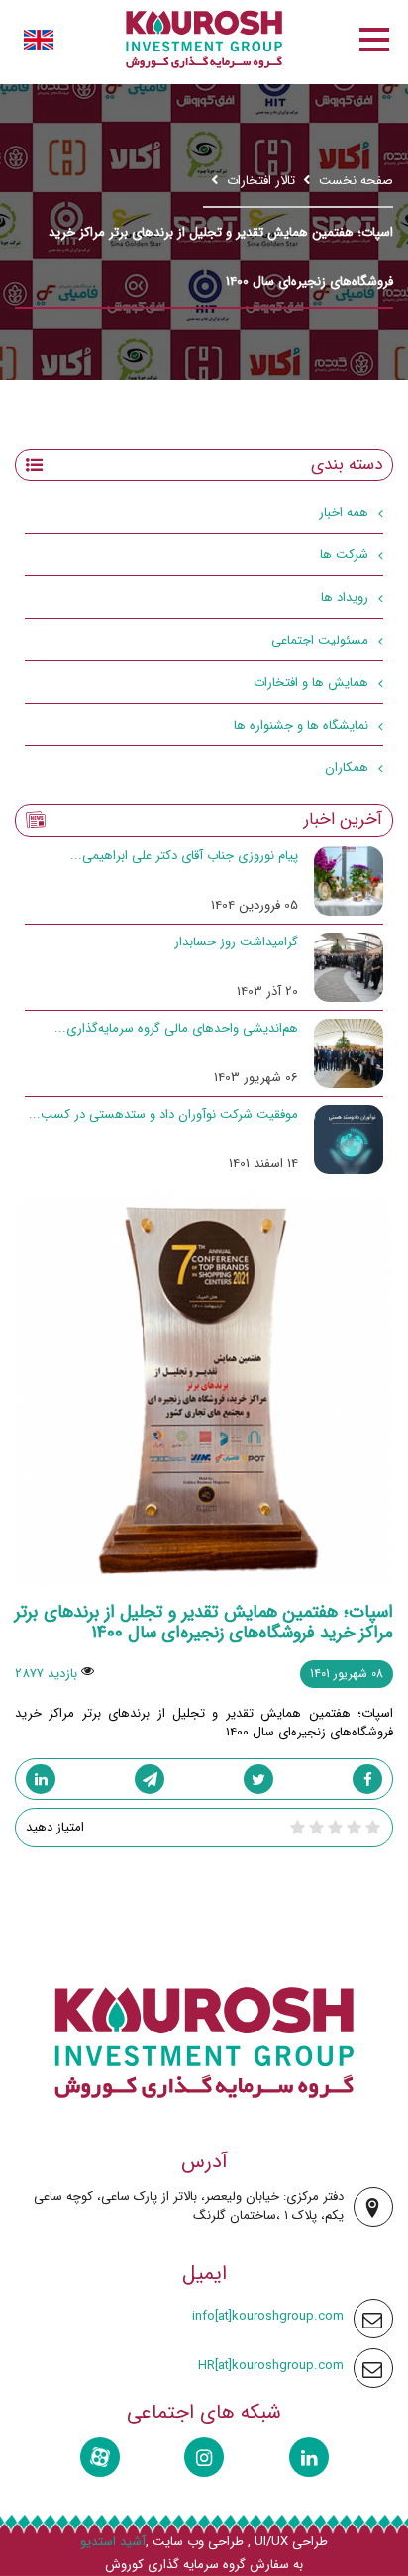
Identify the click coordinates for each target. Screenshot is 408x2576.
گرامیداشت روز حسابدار (236, 942)
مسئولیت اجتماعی (320, 640)
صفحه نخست (356, 181)
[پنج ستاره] (298, 1828)
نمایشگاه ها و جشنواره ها (301, 725)
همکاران (347, 768)
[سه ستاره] (335, 1828)
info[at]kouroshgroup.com (268, 2316)
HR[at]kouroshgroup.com (271, 2366)
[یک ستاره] (373, 1828)
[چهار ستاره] (316, 1828)
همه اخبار (344, 512)
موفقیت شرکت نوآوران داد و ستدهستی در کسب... (163, 1114)
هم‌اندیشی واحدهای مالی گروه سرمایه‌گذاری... (176, 1028)
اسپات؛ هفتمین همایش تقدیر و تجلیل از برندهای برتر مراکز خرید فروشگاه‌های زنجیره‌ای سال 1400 (204, 1623)
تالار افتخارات (261, 181)
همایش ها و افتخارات (311, 683)
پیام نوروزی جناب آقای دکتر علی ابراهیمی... (184, 856)
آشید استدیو (113, 2542)
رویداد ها (345, 597)
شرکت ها (344, 555)
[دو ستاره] (354, 1828)
